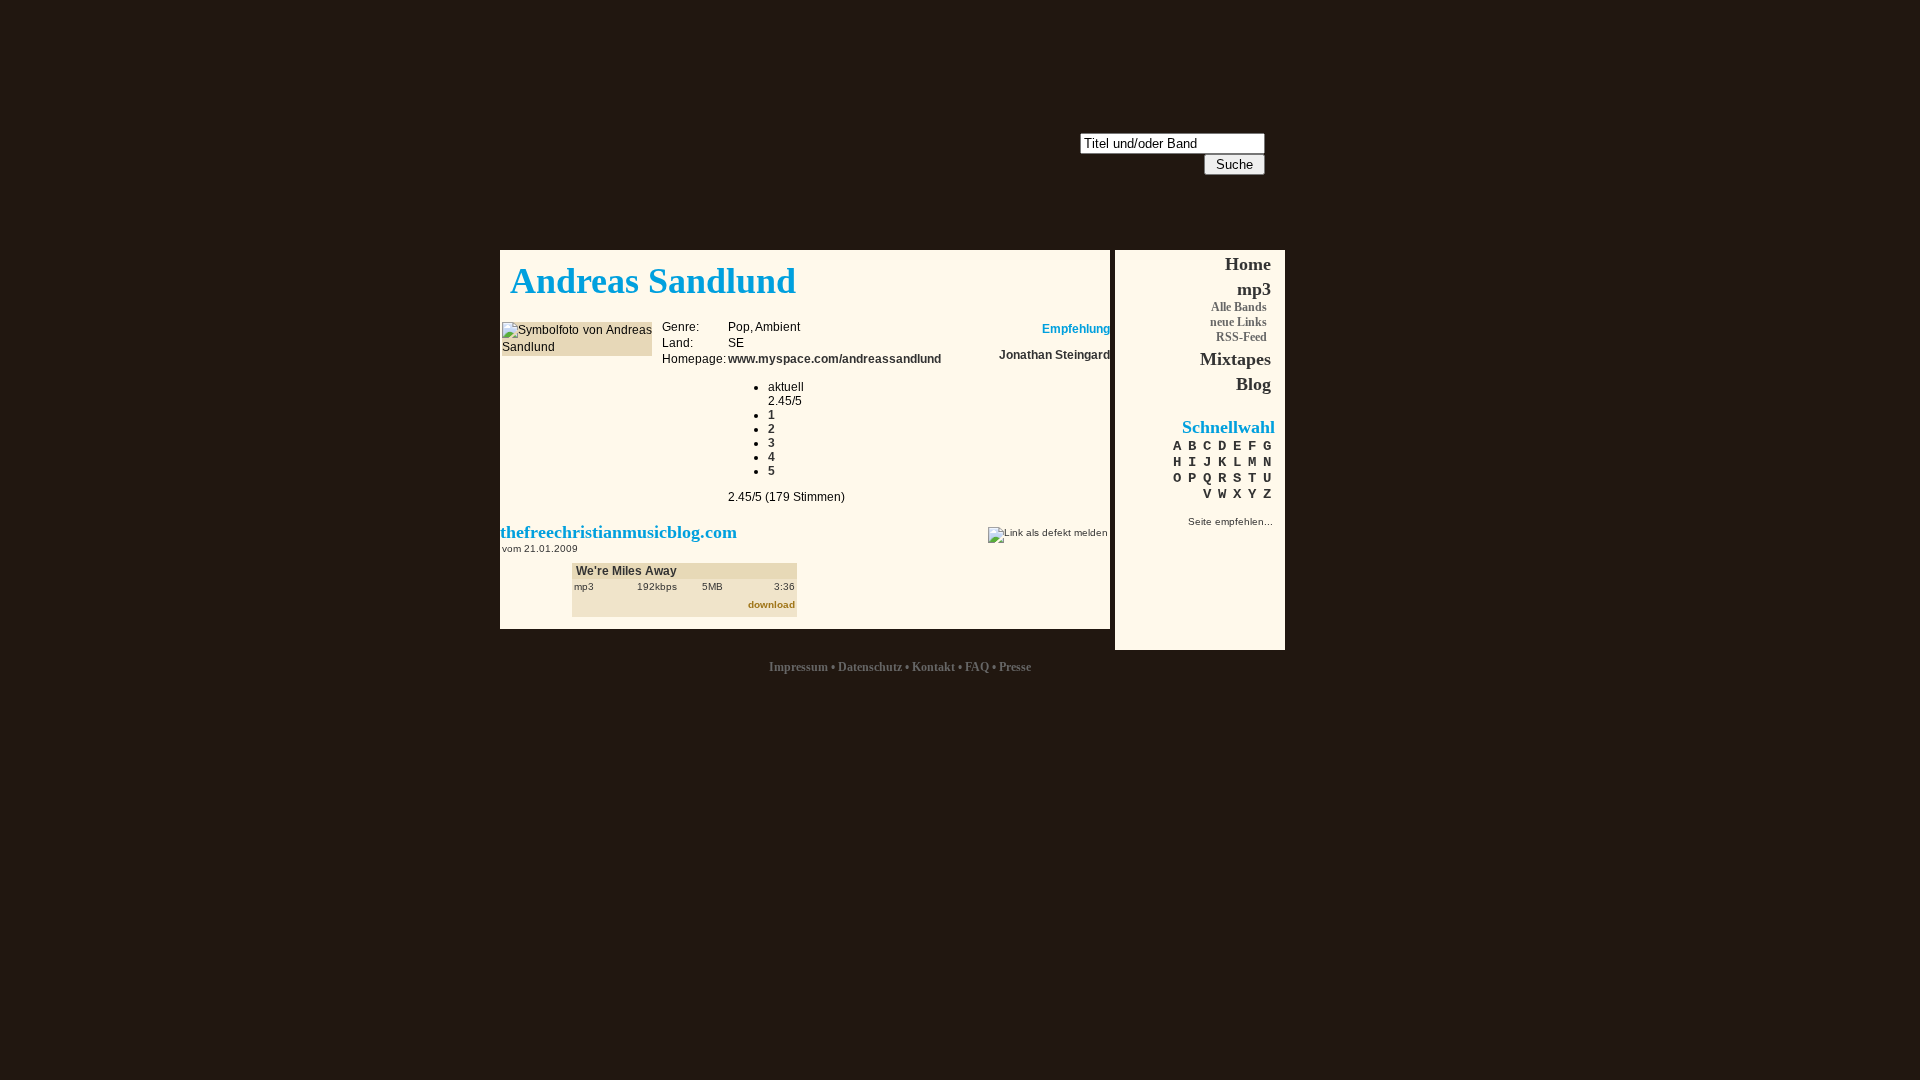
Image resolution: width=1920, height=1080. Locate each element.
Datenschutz (870, 667)
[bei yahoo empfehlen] (1255, 579)
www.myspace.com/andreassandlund (834, 359)
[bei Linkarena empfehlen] (1255, 544)
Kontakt (933, 667)
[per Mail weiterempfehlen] (1185, 544)
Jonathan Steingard (1054, 355)
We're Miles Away (626, 571)
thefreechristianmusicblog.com (618, 532)
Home (1248, 264)
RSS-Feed (1241, 337)
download (771, 604)
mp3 (1254, 289)
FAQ (977, 667)
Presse (1015, 667)
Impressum (798, 667)
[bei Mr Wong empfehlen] (1220, 544)
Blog (1253, 384)
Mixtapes (1235, 359)
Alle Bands (1239, 307)
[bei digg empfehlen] (1150, 579)
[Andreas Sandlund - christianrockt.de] (1150, 544)
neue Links (1238, 322)
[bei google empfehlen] (1220, 579)
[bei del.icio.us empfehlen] (1185, 579)
